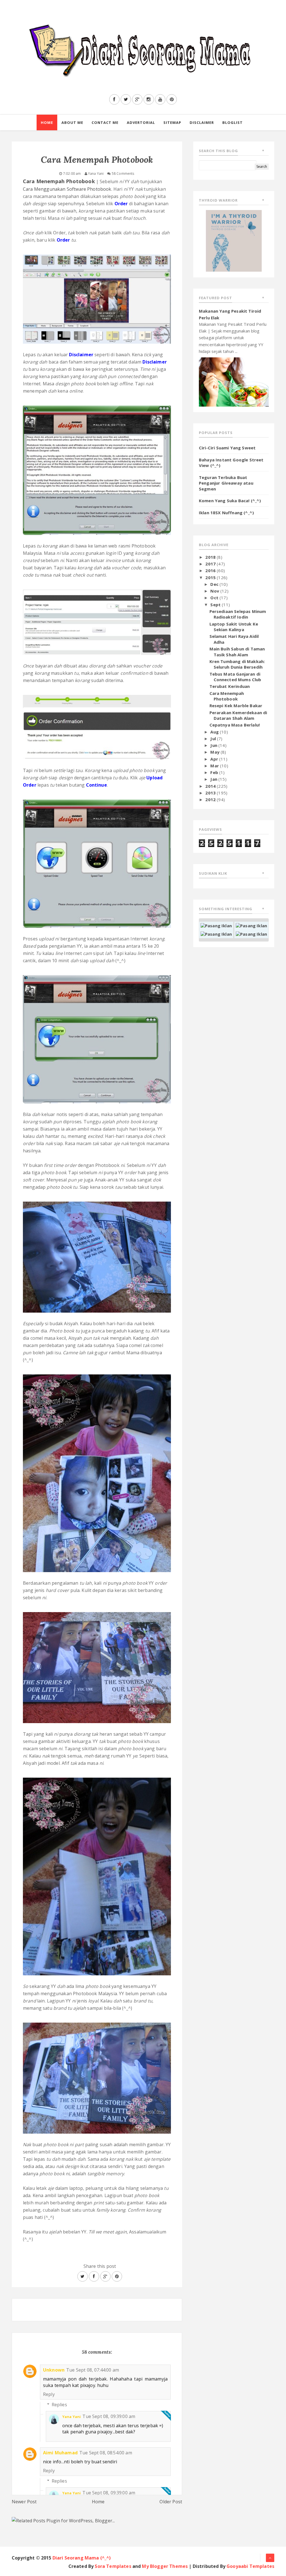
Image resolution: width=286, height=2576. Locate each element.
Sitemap (172, 122)
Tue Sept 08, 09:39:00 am (109, 2416)
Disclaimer (202, 122)
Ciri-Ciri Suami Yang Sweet (227, 448)
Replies (59, 2405)
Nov (215, 591)
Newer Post (24, 2502)
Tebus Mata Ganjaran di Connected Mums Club (235, 677)
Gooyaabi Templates (250, 2566)
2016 (211, 570)
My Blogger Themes (165, 2566)
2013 (211, 793)
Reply (49, 2394)
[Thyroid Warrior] (234, 240)
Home (47, 122)
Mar (215, 766)
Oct (215, 598)
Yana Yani (71, 2417)
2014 (211, 786)
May (215, 752)
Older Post (171, 2502)
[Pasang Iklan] (216, 925)
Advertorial (141, 122)
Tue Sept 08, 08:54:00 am (106, 2453)
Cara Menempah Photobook (227, 696)
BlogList (233, 122)
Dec (215, 584)
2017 (211, 564)
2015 (211, 577)
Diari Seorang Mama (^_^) (82, 2558)
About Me (72, 122)
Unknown (54, 2370)
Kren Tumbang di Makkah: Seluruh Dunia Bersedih (237, 664)
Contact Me (105, 122)
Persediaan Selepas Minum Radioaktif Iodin (238, 614)
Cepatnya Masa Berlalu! (235, 725)
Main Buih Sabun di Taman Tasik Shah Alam (237, 652)
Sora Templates (113, 2566)
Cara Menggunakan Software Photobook (67, 189)
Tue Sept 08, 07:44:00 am (93, 2370)
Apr (215, 759)
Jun (214, 745)
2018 (211, 557)
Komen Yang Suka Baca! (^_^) (230, 501)
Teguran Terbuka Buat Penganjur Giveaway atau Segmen (226, 483)
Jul (214, 739)
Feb (215, 772)
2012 (211, 799)
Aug (215, 732)
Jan (214, 779)
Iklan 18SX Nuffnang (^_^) (226, 513)
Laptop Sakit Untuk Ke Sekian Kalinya (234, 627)
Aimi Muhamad (60, 2453)
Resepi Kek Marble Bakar (236, 706)
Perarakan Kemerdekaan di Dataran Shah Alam (238, 715)
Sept (216, 605)
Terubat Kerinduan (230, 686)
